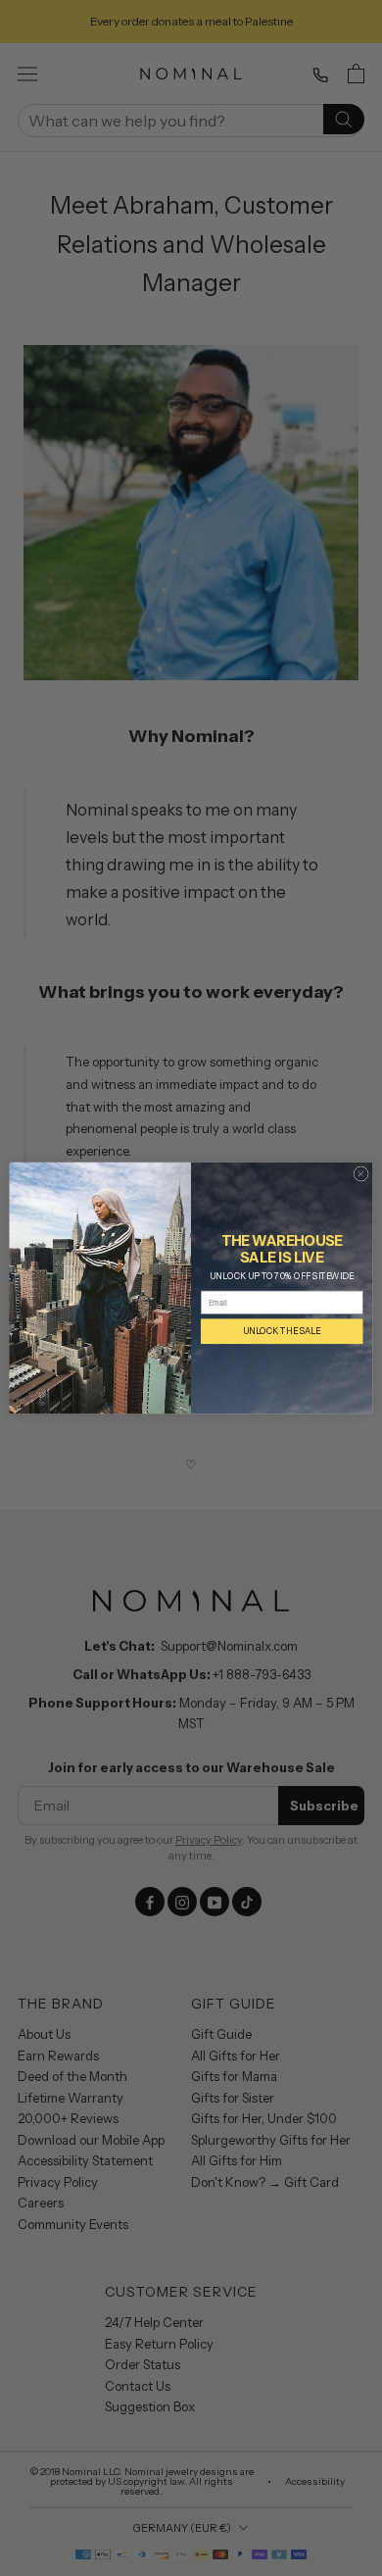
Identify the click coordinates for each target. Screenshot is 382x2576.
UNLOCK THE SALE (282, 1331)
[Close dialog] (360, 1173)
